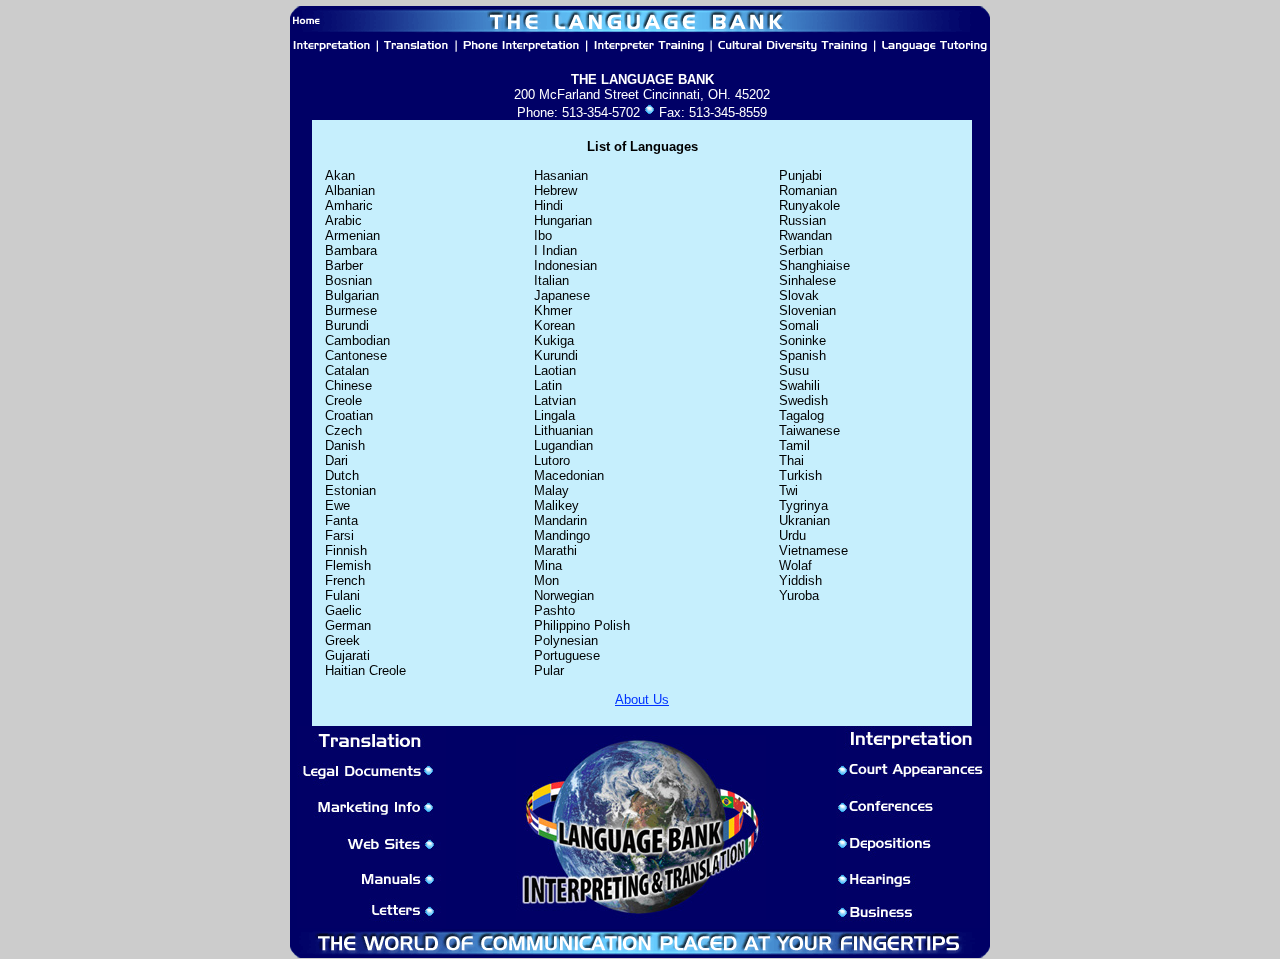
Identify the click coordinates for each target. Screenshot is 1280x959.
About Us (642, 699)
